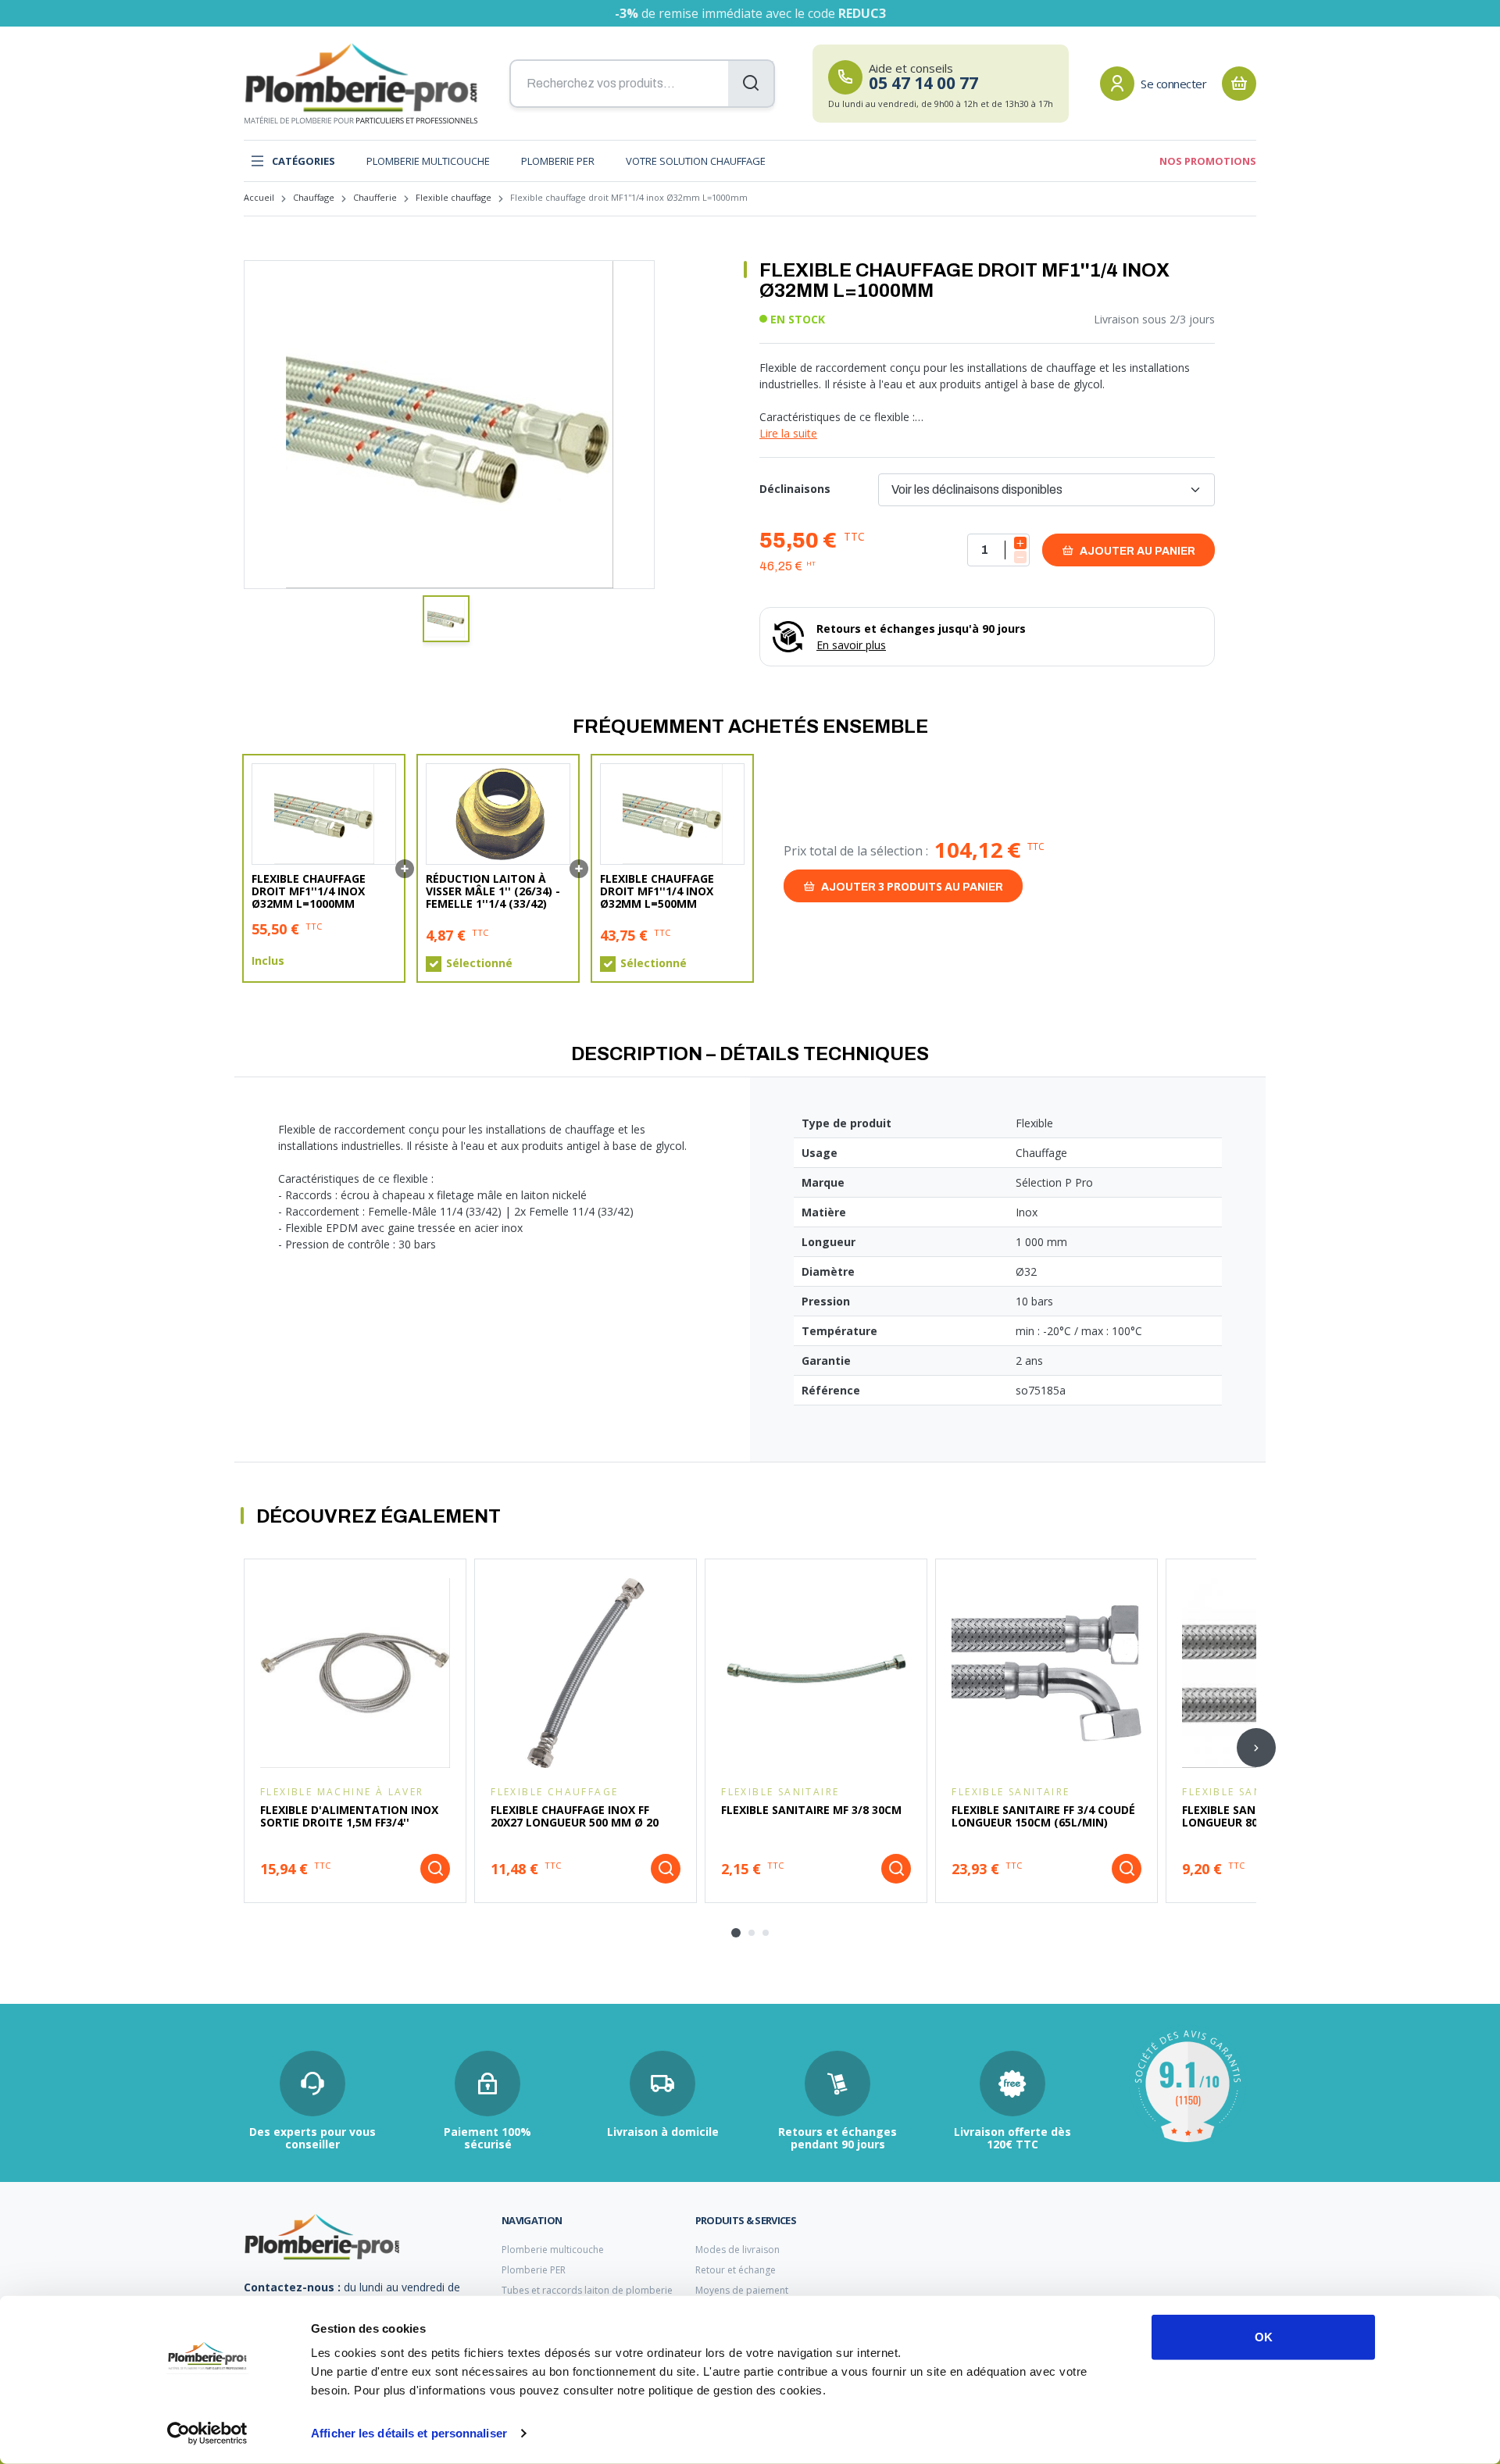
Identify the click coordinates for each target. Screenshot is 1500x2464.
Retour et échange (736, 2270)
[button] (446, 619)
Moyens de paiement (742, 2290)
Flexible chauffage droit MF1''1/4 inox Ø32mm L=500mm (657, 891)
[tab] (736, 1933)
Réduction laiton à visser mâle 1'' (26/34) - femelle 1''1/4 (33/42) (493, 891)
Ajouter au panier (1136, 551)
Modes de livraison (737, 2250)
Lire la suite (788, 433)
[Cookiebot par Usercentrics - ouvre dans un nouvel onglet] (207, 2434)
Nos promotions (1208, 161)
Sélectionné (479, 963)
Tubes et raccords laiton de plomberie (587, 2290)
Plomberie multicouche (428, 161)
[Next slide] (1256, 1748)
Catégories (304, 161)
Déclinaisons (795, 489)
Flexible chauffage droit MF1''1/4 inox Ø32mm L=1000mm (309, 891)
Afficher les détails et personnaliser (409, 2433)
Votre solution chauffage (696, 161)
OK (1264, 2337)
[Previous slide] (244, 1748)
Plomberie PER (558, 161)
